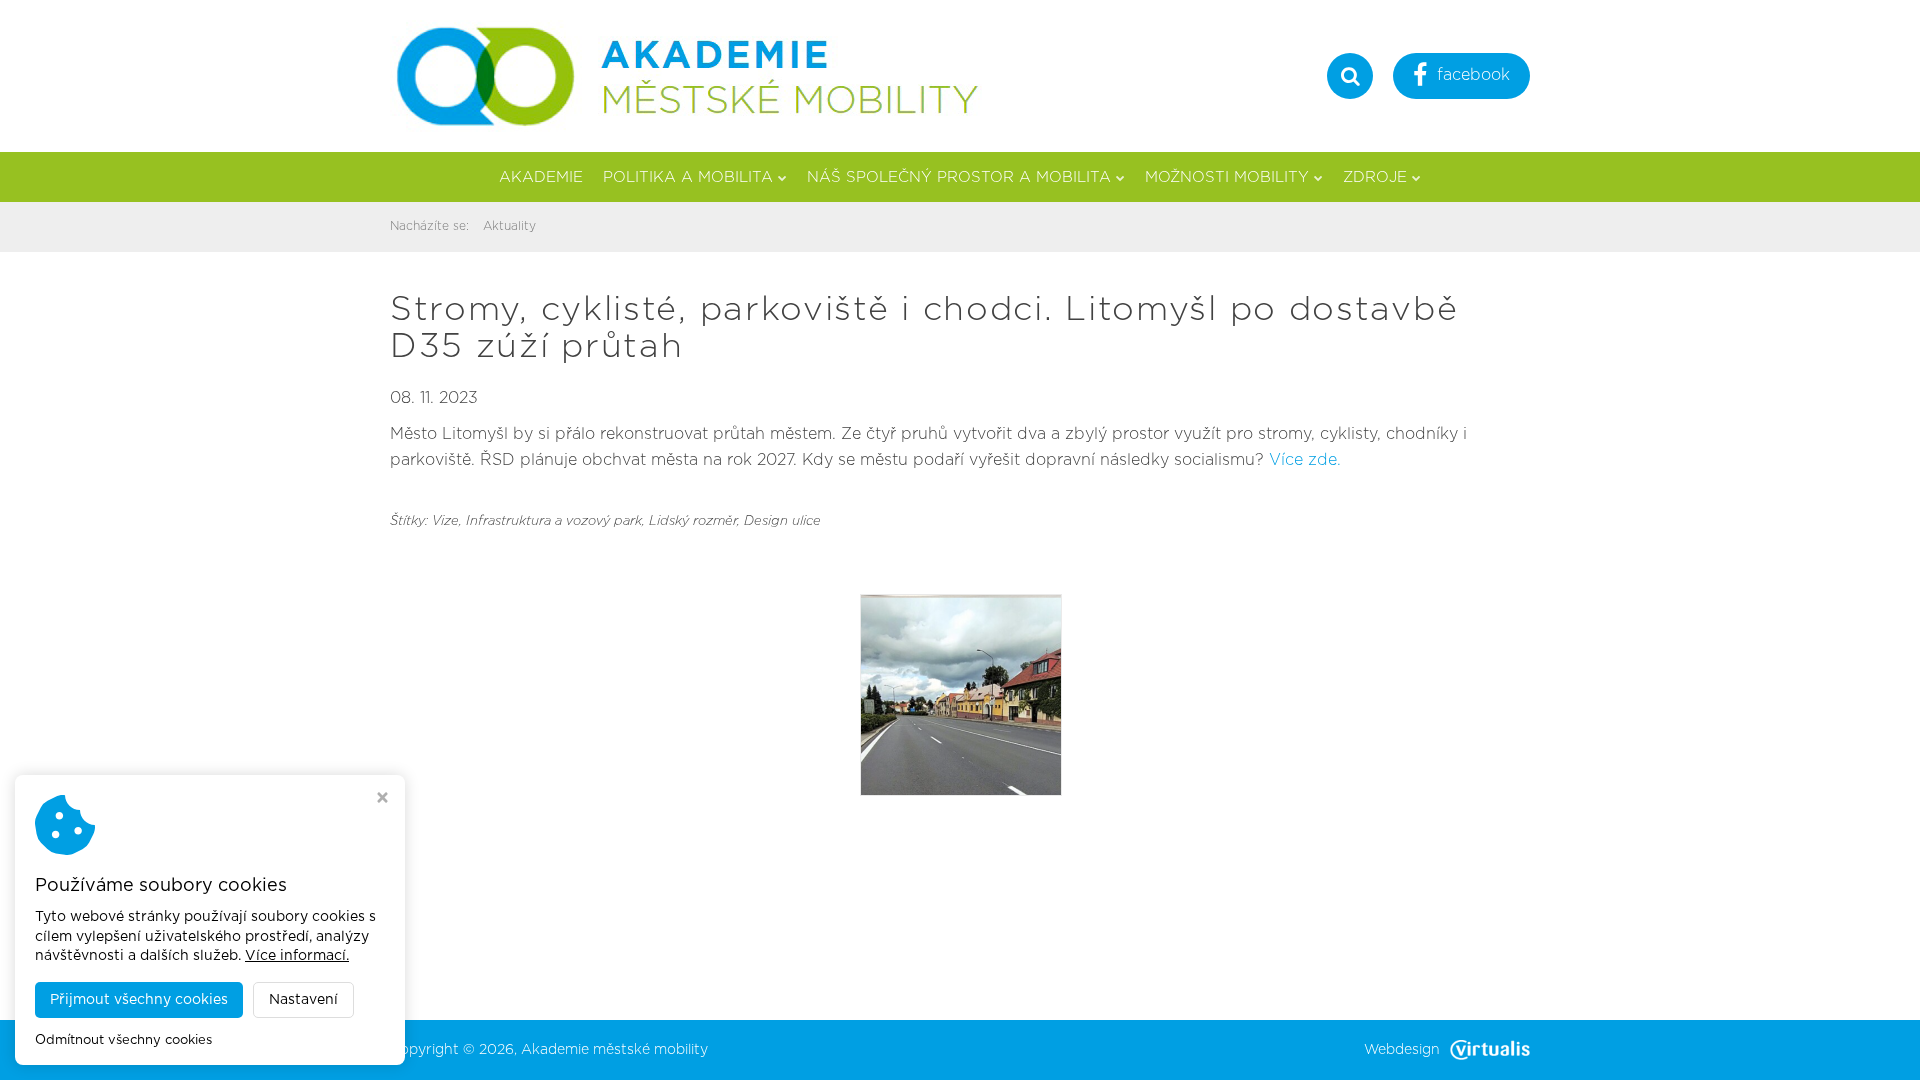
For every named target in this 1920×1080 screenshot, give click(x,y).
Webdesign (1402, 1050)
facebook (1473, 75)
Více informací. (297, 956)
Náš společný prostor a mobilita (959, 177)
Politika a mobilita (688, 177)
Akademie (541, 177)
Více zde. (1305, 460)
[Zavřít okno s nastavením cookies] (382, 800)
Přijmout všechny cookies (139, 1000)
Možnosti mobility (1227, 177)
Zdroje (1375, 177)
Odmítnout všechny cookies (123, 1040)
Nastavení (303, 1000)
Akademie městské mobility (614, 1050)
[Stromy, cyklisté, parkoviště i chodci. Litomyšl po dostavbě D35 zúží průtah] (961, 694)
